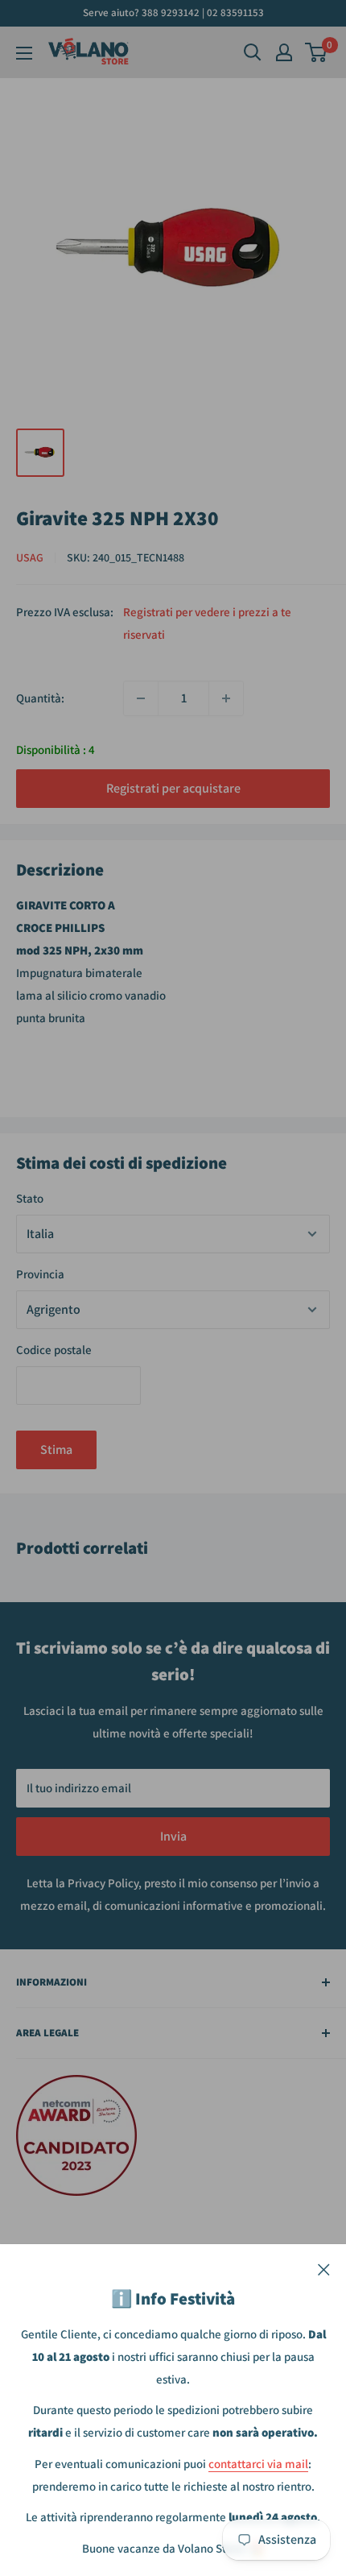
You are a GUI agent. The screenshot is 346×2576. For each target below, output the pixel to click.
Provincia (40, 1274)
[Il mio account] (284, 52)
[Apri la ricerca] (253, 52)
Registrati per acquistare (173, 788)
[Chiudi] (324, 2268)
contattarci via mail (258, 2464)
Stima (56, 1450)
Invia (173, 1836)
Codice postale (54, 1350)
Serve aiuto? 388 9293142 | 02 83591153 (173, 12)
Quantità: (40, 698)
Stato (30, 1198)
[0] (317, 52)
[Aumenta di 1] (226, 698)
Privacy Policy (103, 1883)
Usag (30, 557)
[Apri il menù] (24, 53)
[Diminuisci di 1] (141, 698)
